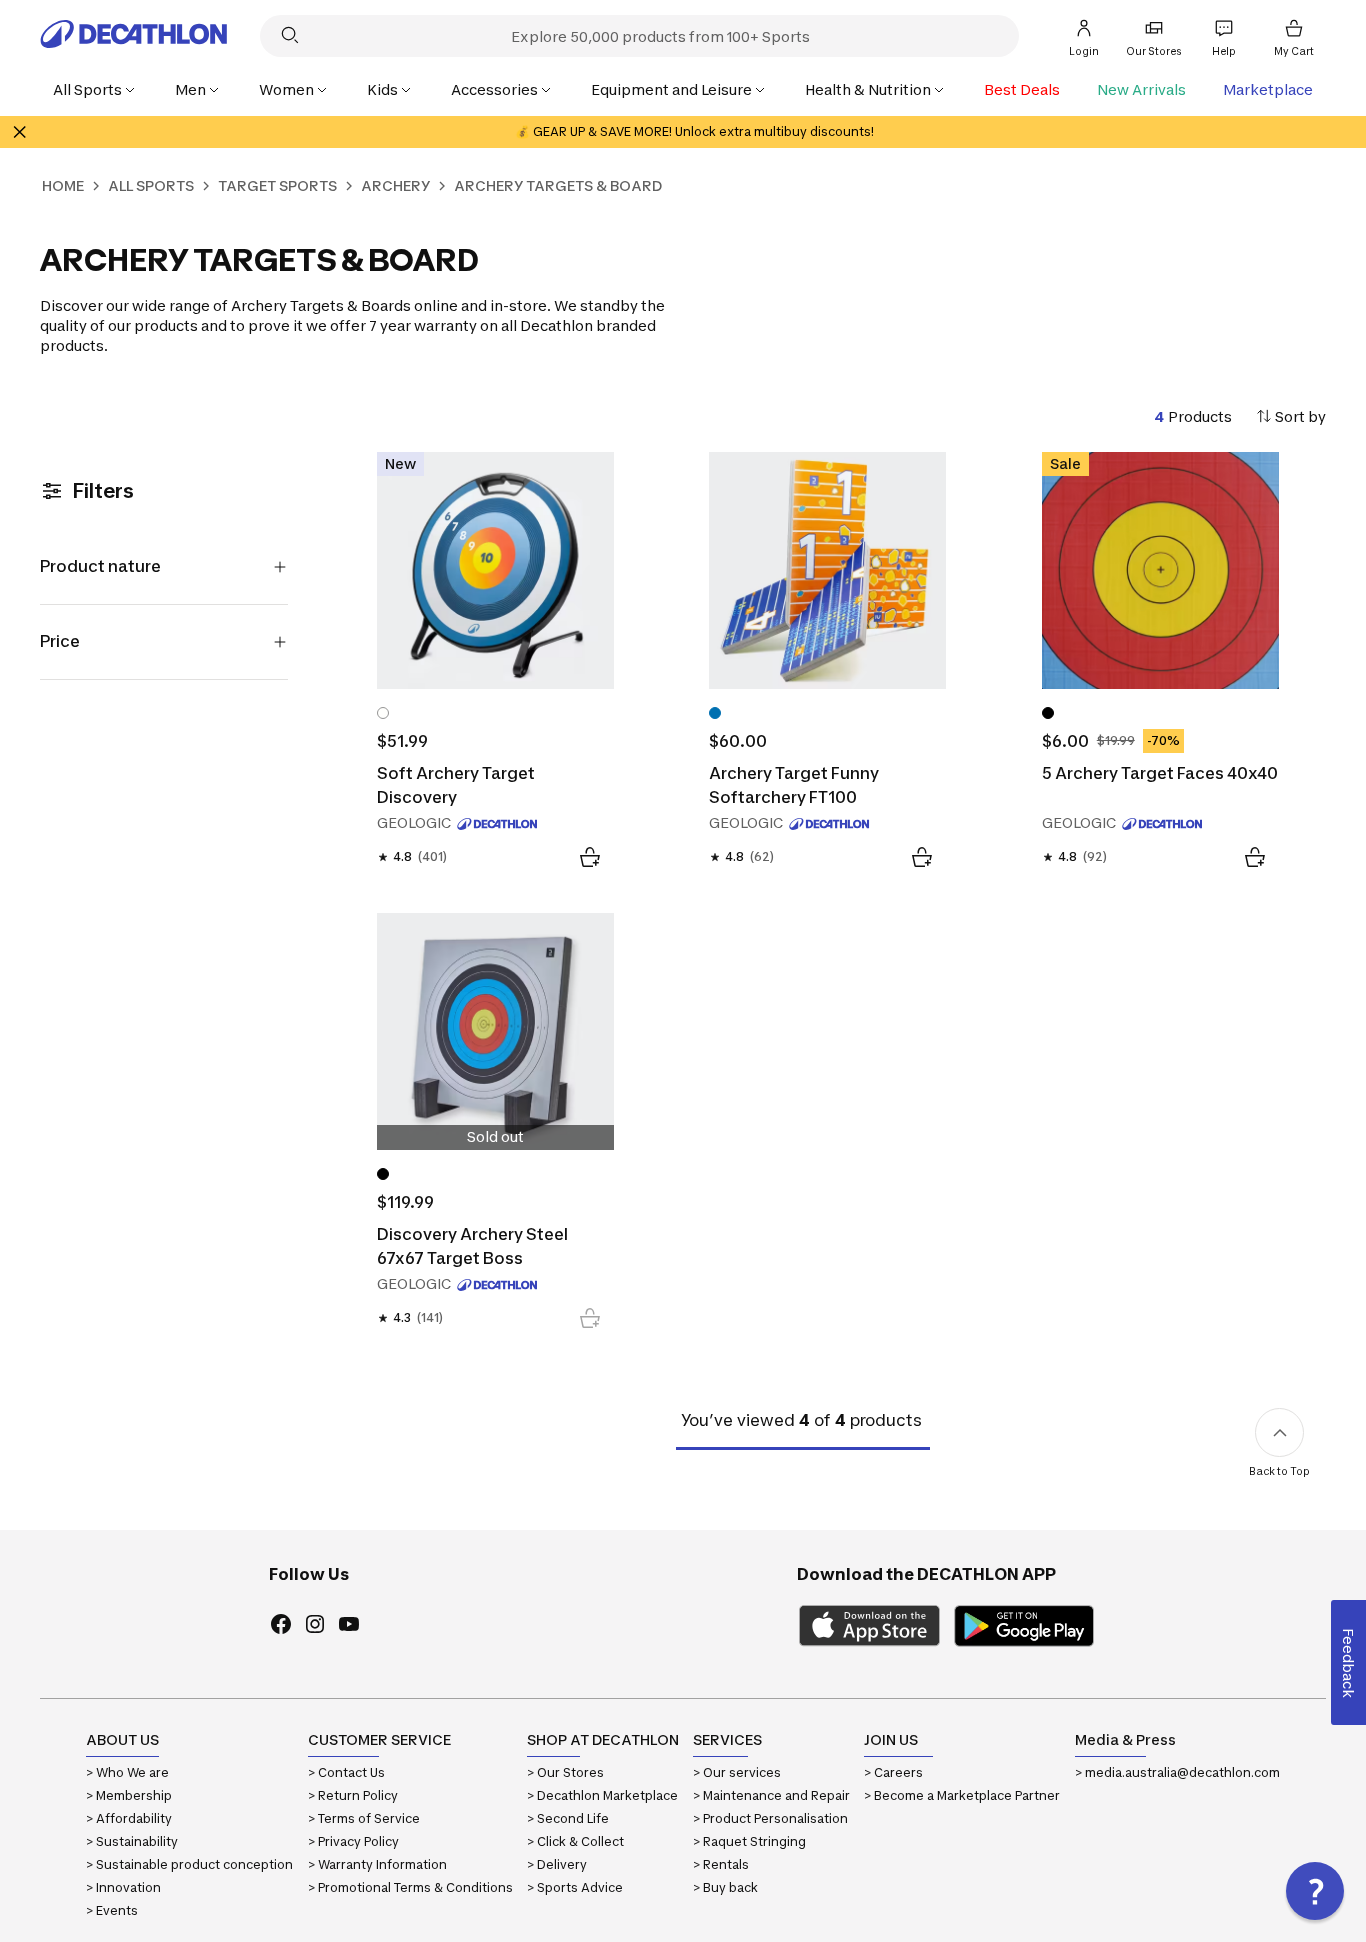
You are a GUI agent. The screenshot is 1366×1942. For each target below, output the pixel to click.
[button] (1315, 1891)
